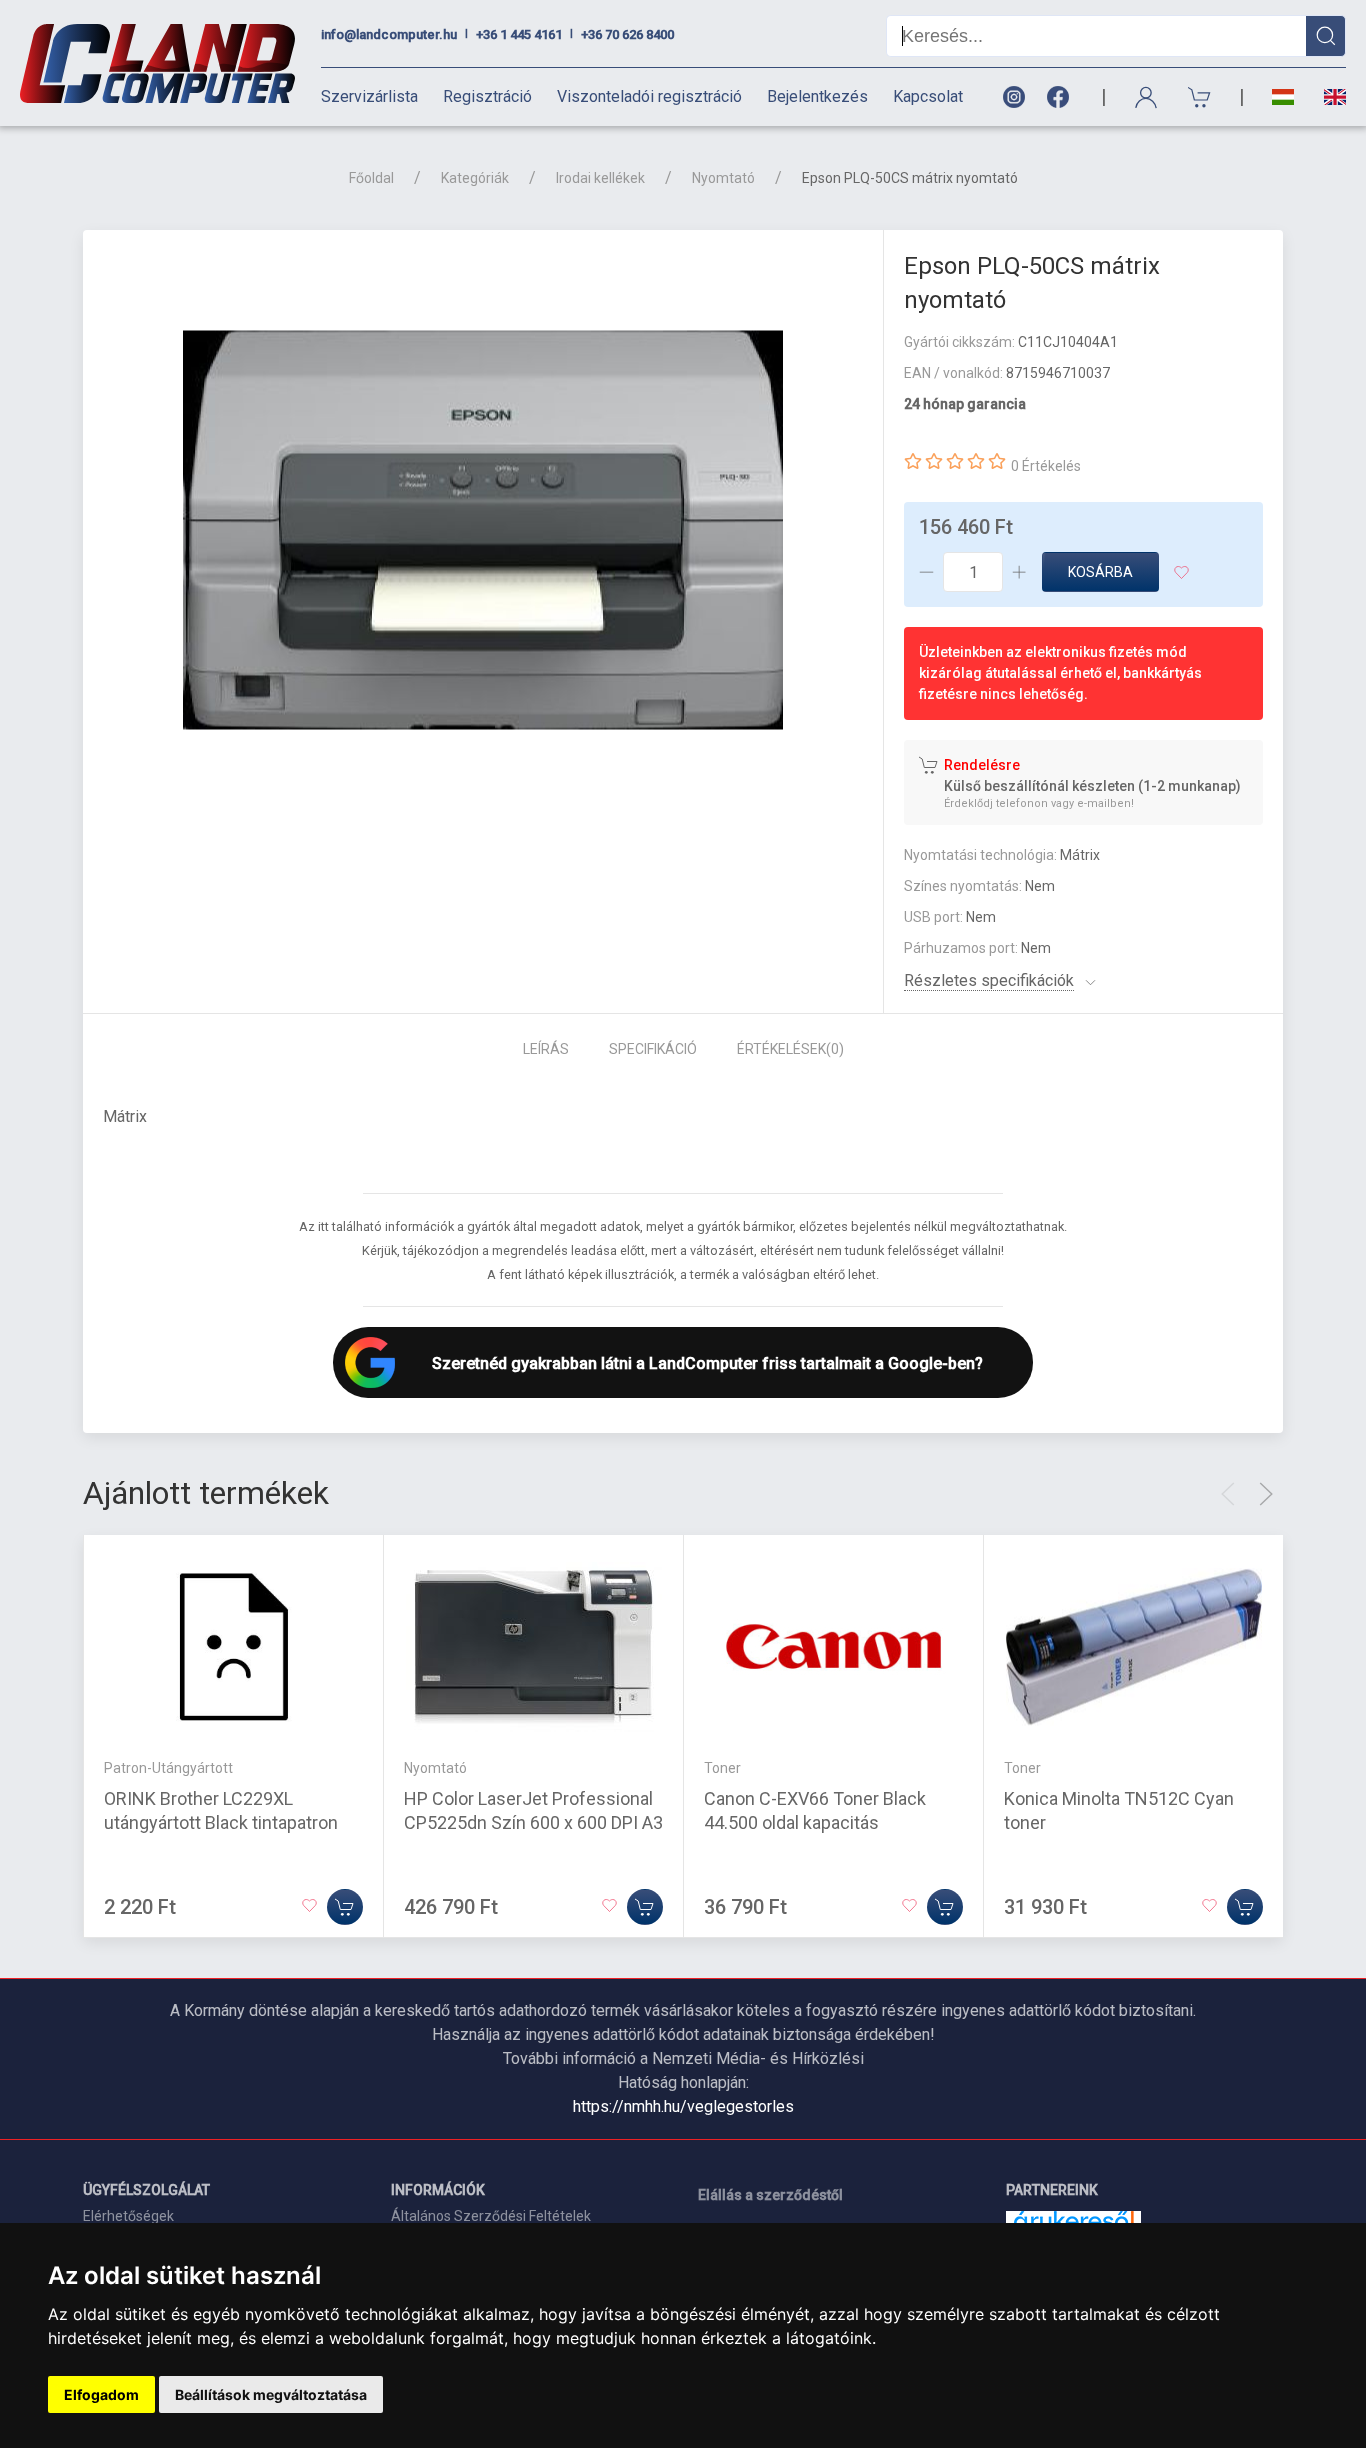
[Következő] (1266, 1494)
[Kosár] (1200, 97)
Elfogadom (101, 2394)
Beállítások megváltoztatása (271, 2394)
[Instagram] (1013, 97)
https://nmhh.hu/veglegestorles (683, 2106)
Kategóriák (475, 178)
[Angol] (1327, 97)
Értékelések (790, 1049)
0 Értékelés (1046, 466)
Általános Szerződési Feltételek (491, 2216)
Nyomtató (723, 178)
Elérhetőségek (128, 2216)
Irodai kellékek (600, 178)
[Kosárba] (345, 1907)
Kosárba (1100, 572)
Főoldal (371, 178)
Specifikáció (653, 1049)
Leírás (546, 1049)
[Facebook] (1062, 97)
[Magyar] (1283, 97)
